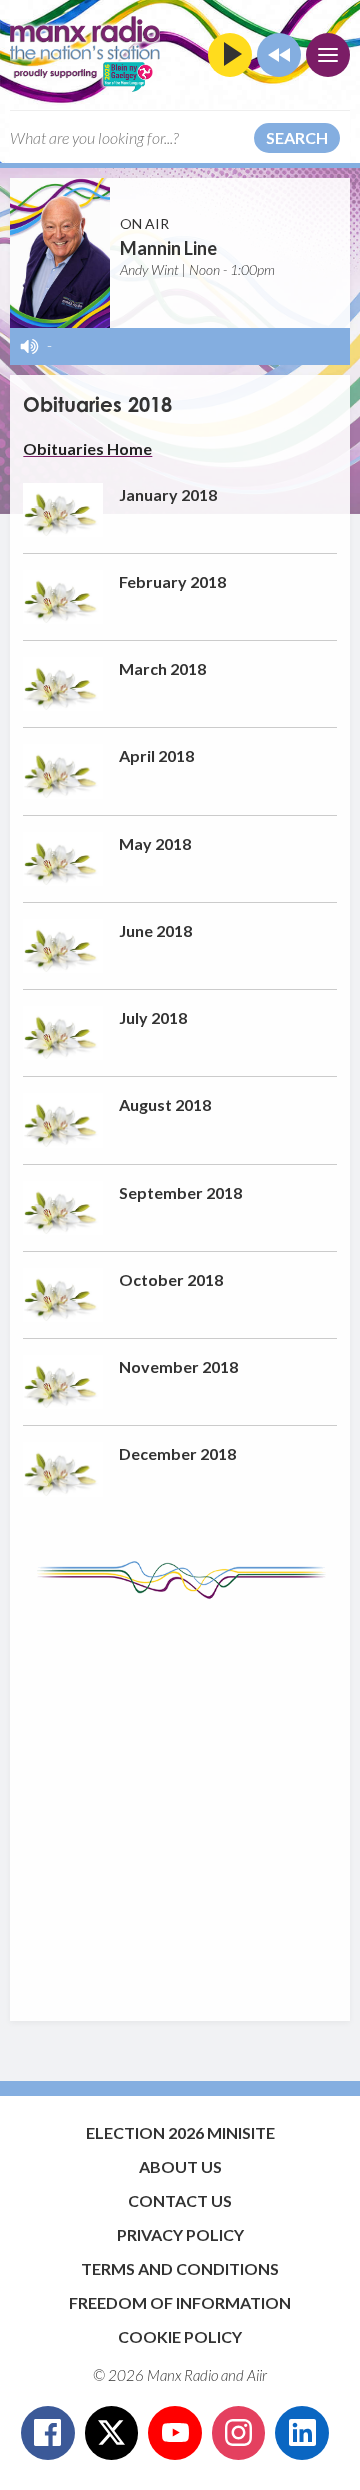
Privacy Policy (180, 2234)
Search (297, 137)
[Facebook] (48, 2433)
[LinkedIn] (302, 2433)
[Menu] (328, 55)
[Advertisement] (180, 1800)
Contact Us (180, 2200)
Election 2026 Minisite (180, 2132)
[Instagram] (239, 2433)
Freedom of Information (180, 2302)
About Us (180, 2166)
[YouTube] (175, 2433)
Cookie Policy (180, 2336)
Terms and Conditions (180, 2268)
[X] (112, 2433)
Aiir (257, 2375)
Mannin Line (168, 248)
